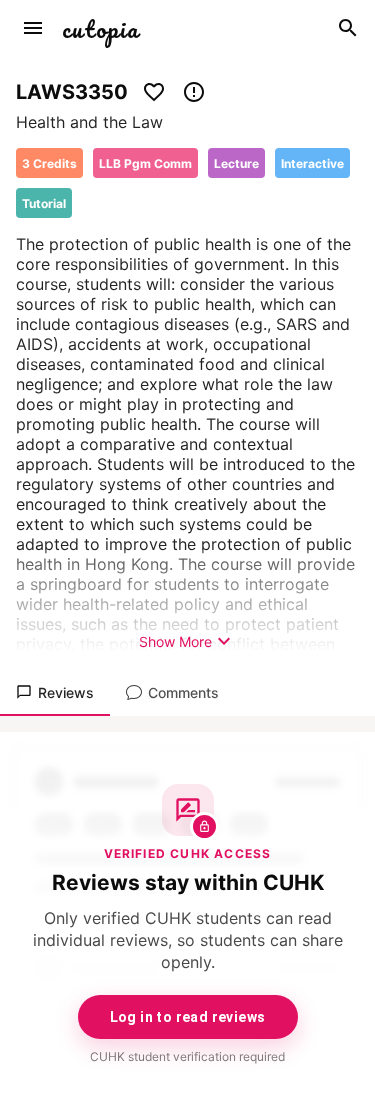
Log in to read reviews (188, 1017)
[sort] (33, 28)
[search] (348, 28)
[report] (194, 92)
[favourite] (154, 92)
